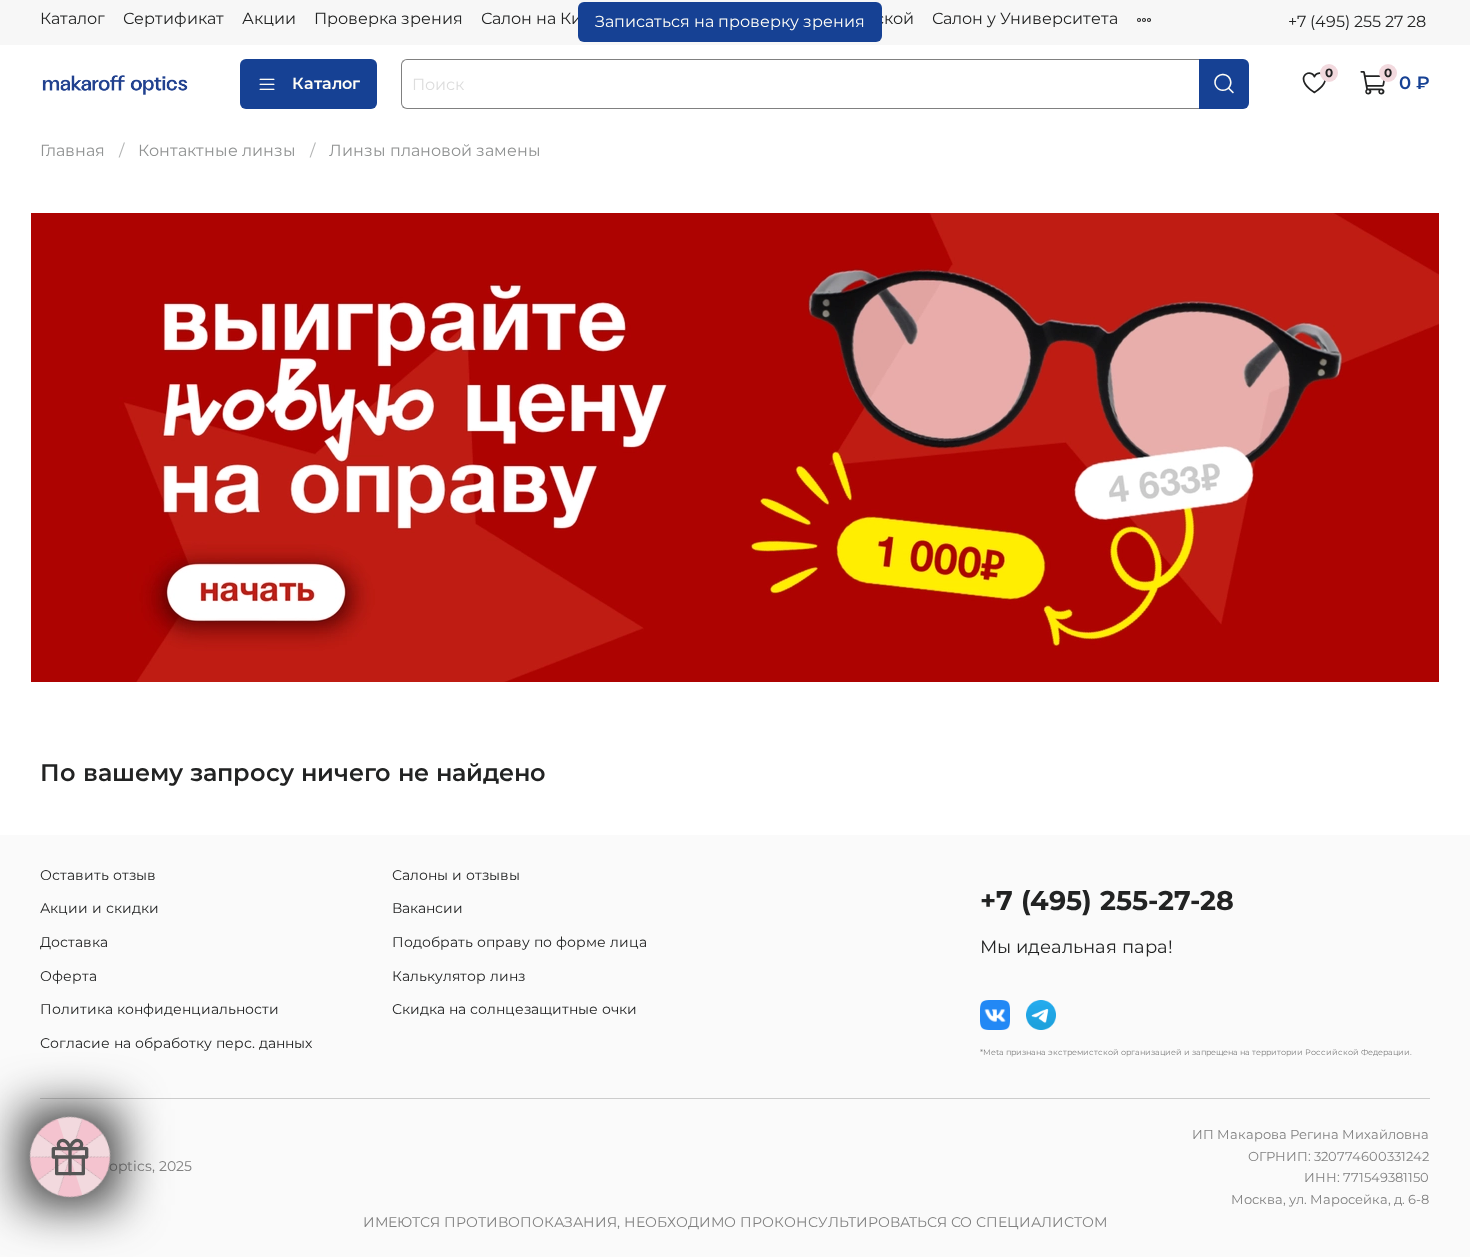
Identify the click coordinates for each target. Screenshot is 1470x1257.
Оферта (68, 976)
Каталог (72, 18)
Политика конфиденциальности (159, 1009)
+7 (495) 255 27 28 (1357, 21)
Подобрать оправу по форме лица (519, 942)
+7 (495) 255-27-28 (1107, 900)
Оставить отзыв (98, 875)
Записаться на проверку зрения (730, 21)
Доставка (74, 942)
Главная (72, 150)
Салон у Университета (1025, 18)
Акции (269, 18)
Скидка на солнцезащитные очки (514, 1009)
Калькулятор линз (458, 976)
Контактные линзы (217, 150)
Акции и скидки (99, 908)
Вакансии (427, 908)
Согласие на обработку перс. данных (176, 1043)
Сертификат (173, 18)
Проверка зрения (388, 18)
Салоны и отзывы (456, 875)
